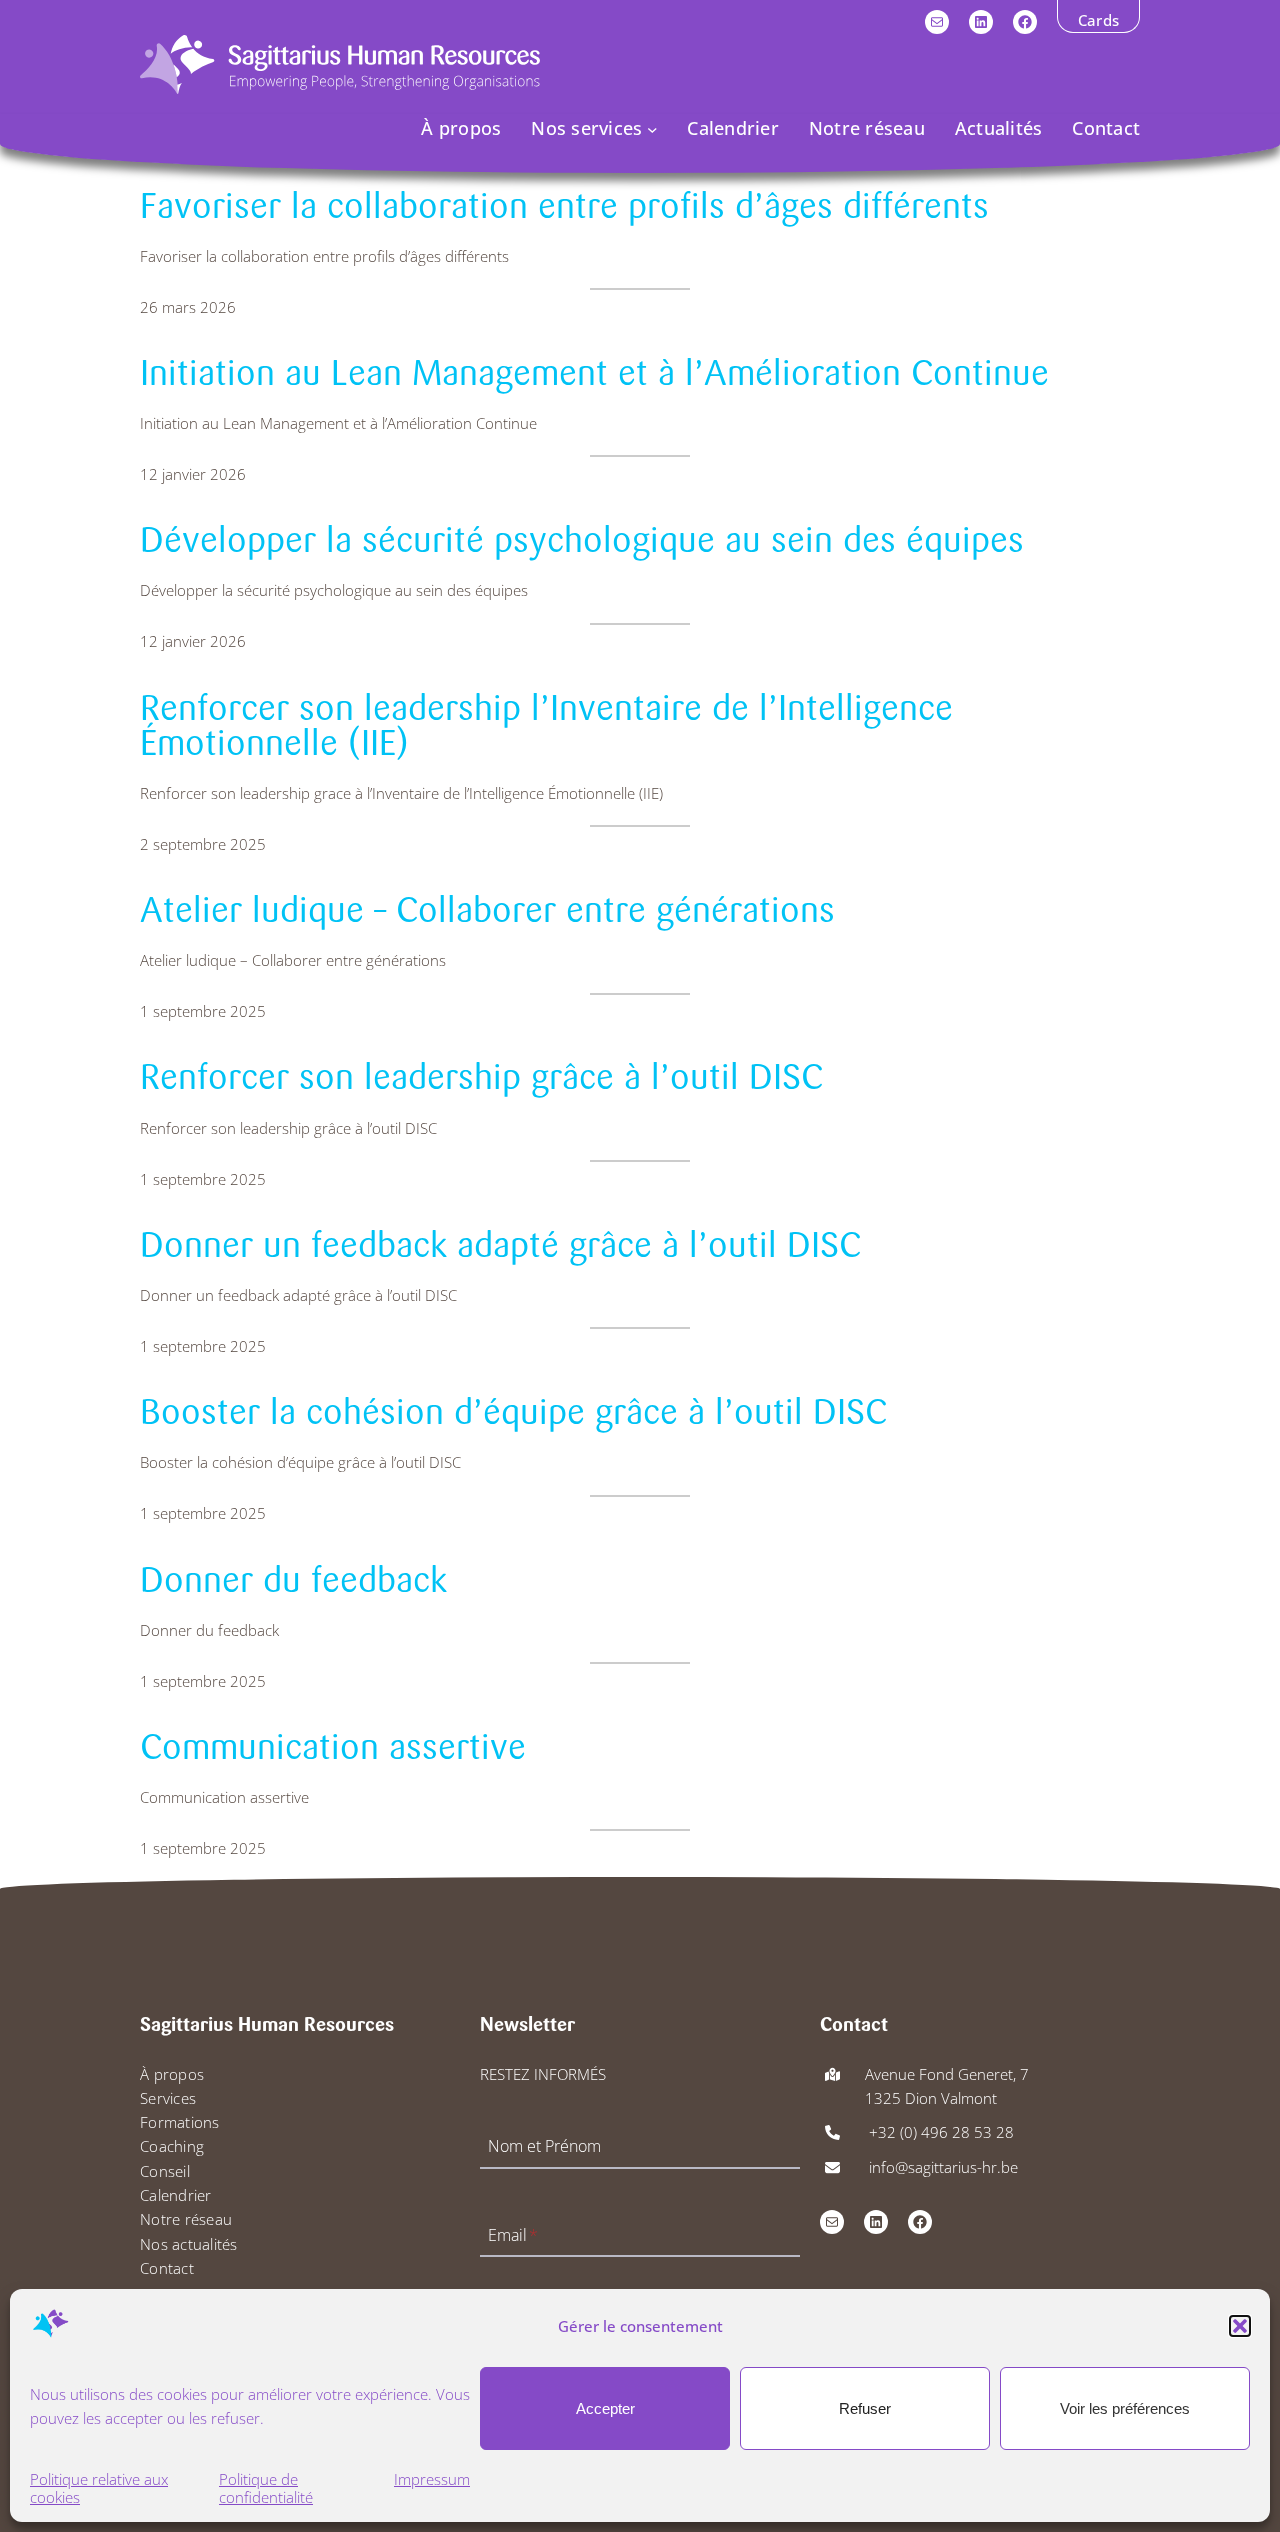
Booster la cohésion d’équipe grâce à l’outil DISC (513, 1412)
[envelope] (832, 2167)
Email (513, 2235)
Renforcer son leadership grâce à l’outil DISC (481, 1077)
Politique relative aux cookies (99, 2489)
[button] (1240, 2326)
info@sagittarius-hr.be (941, 2167)
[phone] (832, 2132)
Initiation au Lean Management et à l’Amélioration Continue (594, 373)
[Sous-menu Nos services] (652, 128)
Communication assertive (333, 1747)
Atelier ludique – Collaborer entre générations (487, 910)
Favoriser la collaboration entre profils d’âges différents (564, 206)
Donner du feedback (293, 1580)
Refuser (865, 2408)
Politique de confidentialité (266, 2489)
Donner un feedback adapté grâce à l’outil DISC (500, 1245)
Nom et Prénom (544, 2147)
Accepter (605, 2408)
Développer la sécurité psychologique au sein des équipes (582, 540)
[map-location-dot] (832, 2074)
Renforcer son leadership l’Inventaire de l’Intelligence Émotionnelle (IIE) (546, 726)
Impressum (432, 2480)
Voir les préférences (1125, 2408)
